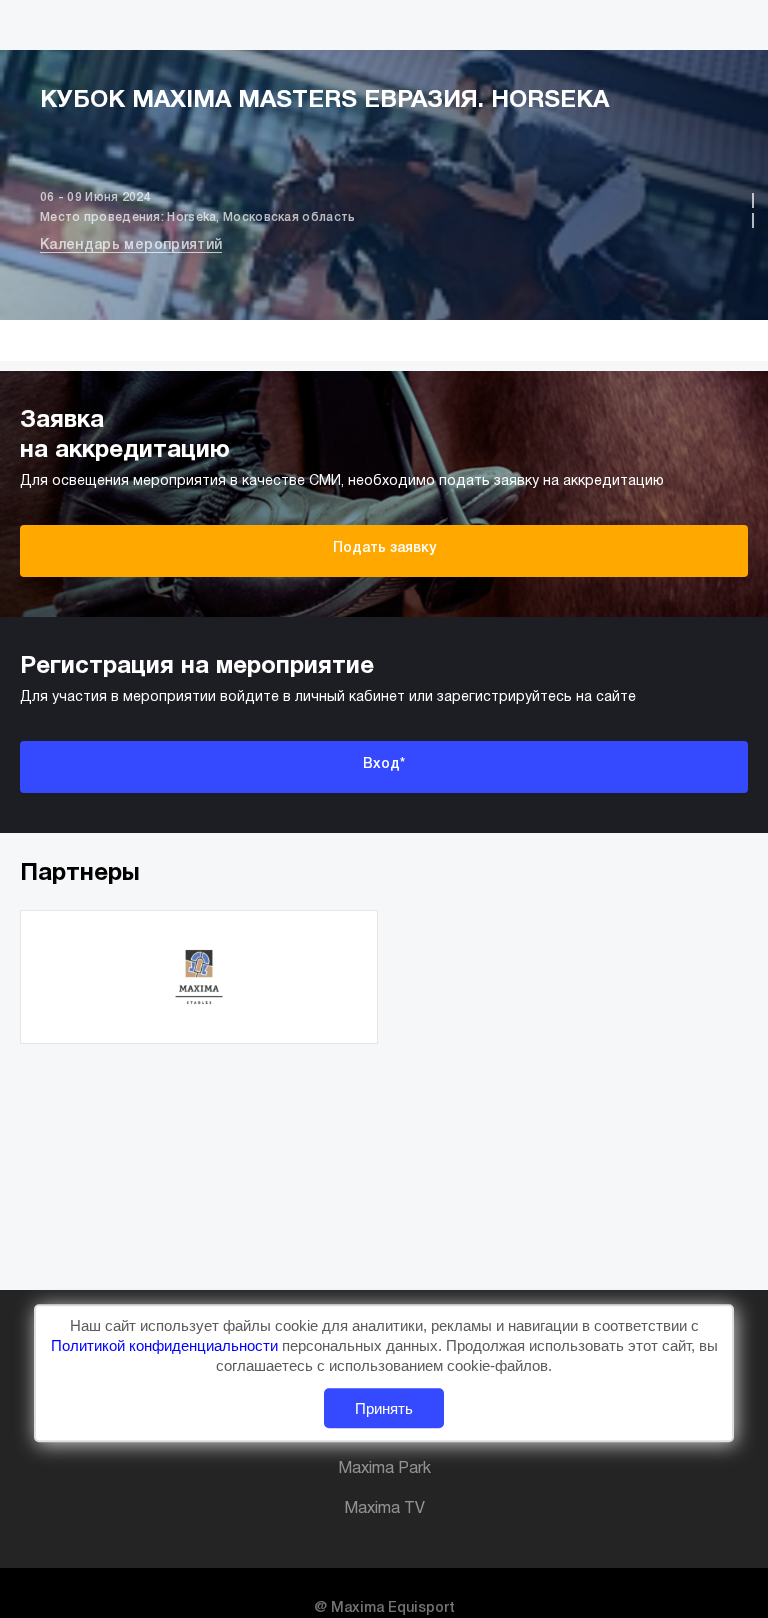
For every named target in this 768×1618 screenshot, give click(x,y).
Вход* (384, 764)
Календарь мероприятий (131, 245)
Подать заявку (384, 548)
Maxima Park (384, 1469)
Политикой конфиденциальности (166, 1345)
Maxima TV (384, 1509)
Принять (384, 1408)
